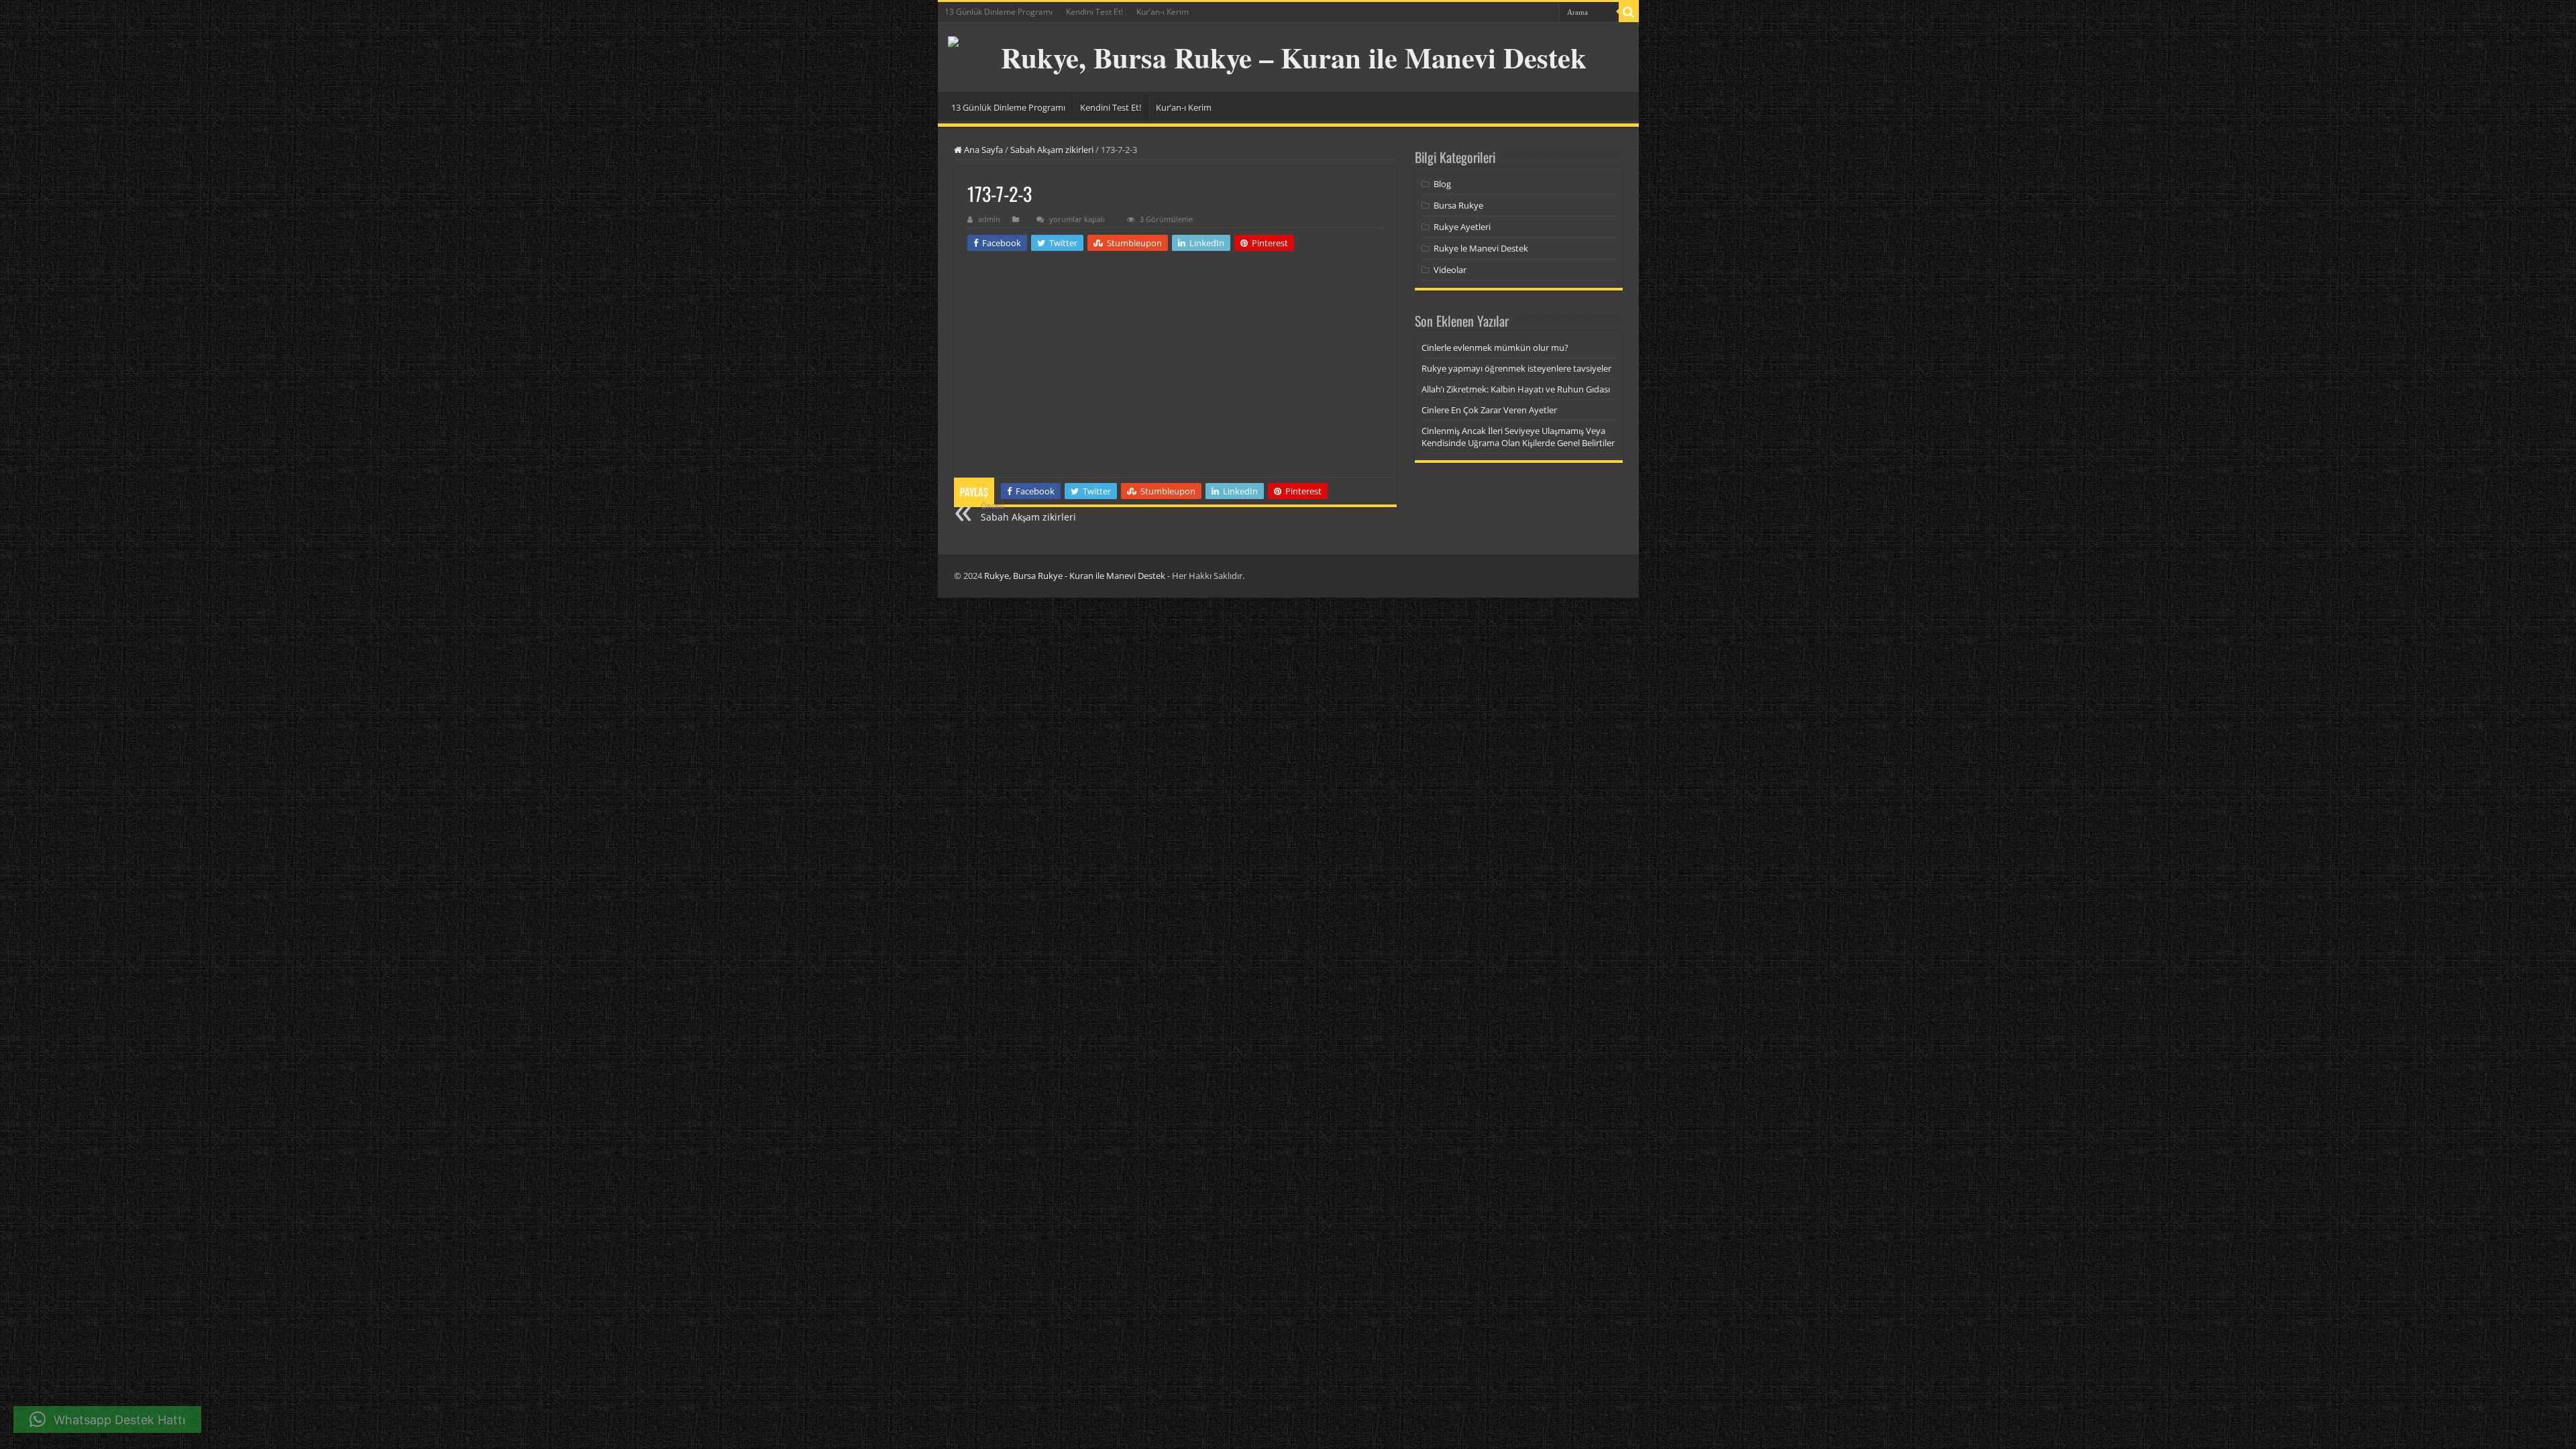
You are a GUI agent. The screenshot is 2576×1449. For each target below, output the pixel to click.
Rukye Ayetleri (1462, 227)
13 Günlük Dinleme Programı (999, 12)
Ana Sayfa (982, 150)
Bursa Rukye (1458, 205)
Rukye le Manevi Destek (1481, 248)
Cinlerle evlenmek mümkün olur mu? (1495, 347)
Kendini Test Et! (1094, 12)
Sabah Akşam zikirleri (1052, 150)
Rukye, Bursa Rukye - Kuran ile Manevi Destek (1075, 576)
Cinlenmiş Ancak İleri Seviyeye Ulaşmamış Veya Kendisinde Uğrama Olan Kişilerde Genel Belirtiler (1518, 437)
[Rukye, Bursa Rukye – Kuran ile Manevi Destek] (1288, 57)
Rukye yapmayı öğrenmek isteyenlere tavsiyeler (1516, 368)
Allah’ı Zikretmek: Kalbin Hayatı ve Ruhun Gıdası (1516, 389)
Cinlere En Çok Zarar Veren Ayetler (1489, 410)
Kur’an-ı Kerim (1163, 12)
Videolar (1450, 270)
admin (989, 219)
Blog (1442, 184)
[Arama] (1629, 12)
